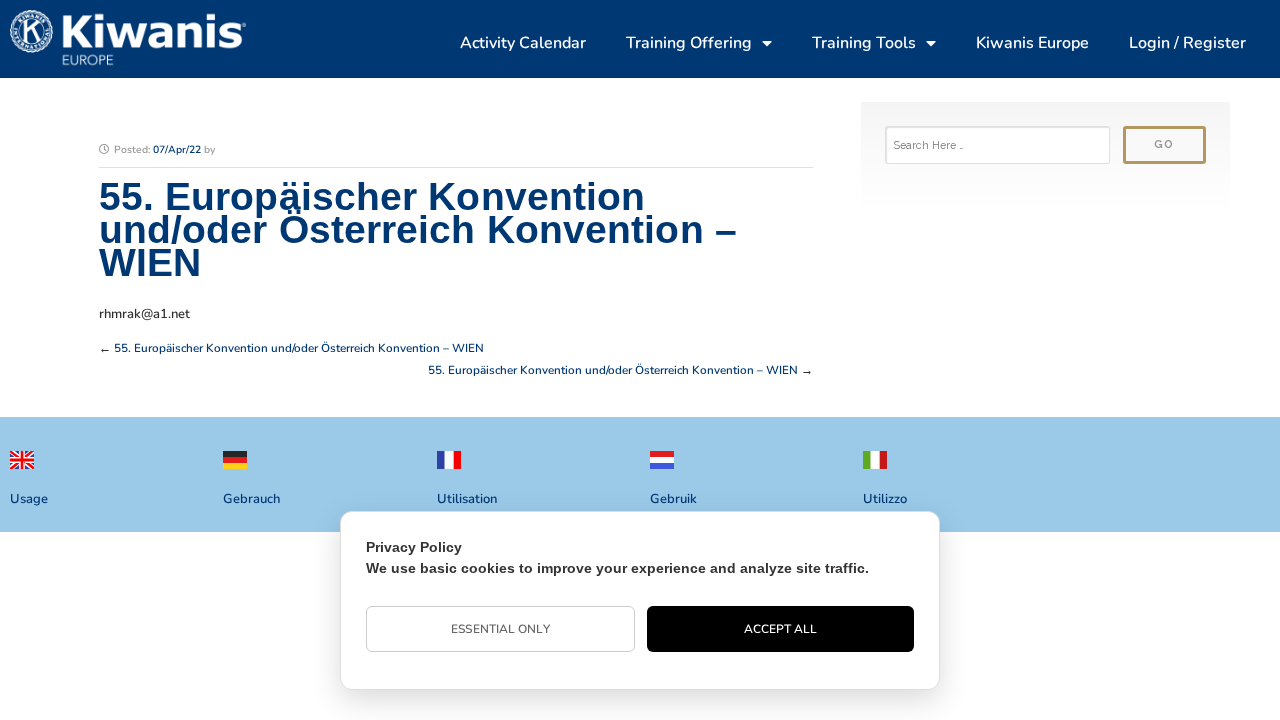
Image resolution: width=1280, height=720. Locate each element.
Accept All (781, 629)
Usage (29, 499)
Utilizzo (885, 499)
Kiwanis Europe (1032, 43)
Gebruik (673, 499)
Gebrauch (251, 499)
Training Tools (864, 43)
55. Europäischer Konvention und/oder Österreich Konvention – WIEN (299, 348)
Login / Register (1187, 43)
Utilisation (467, 499)
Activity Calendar (523, 43)
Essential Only (500, 629)
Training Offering (689, 43)
